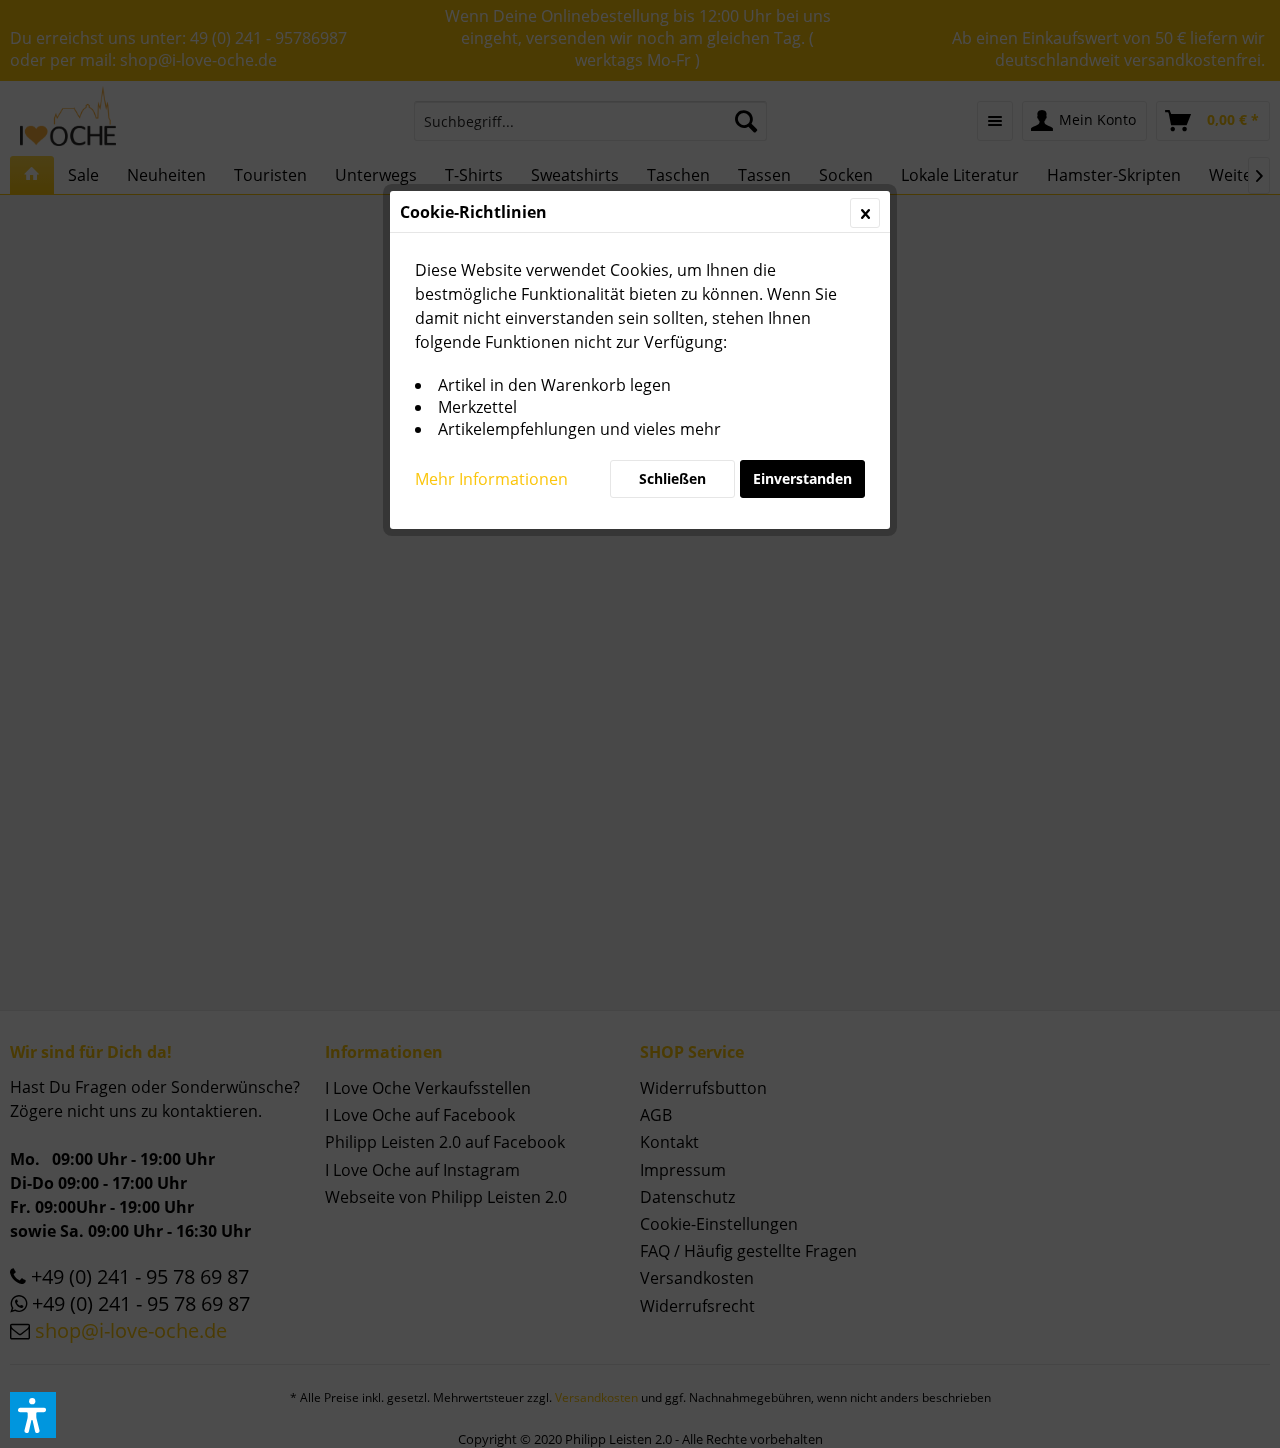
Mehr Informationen (491, 479)
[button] (33, 1415)
